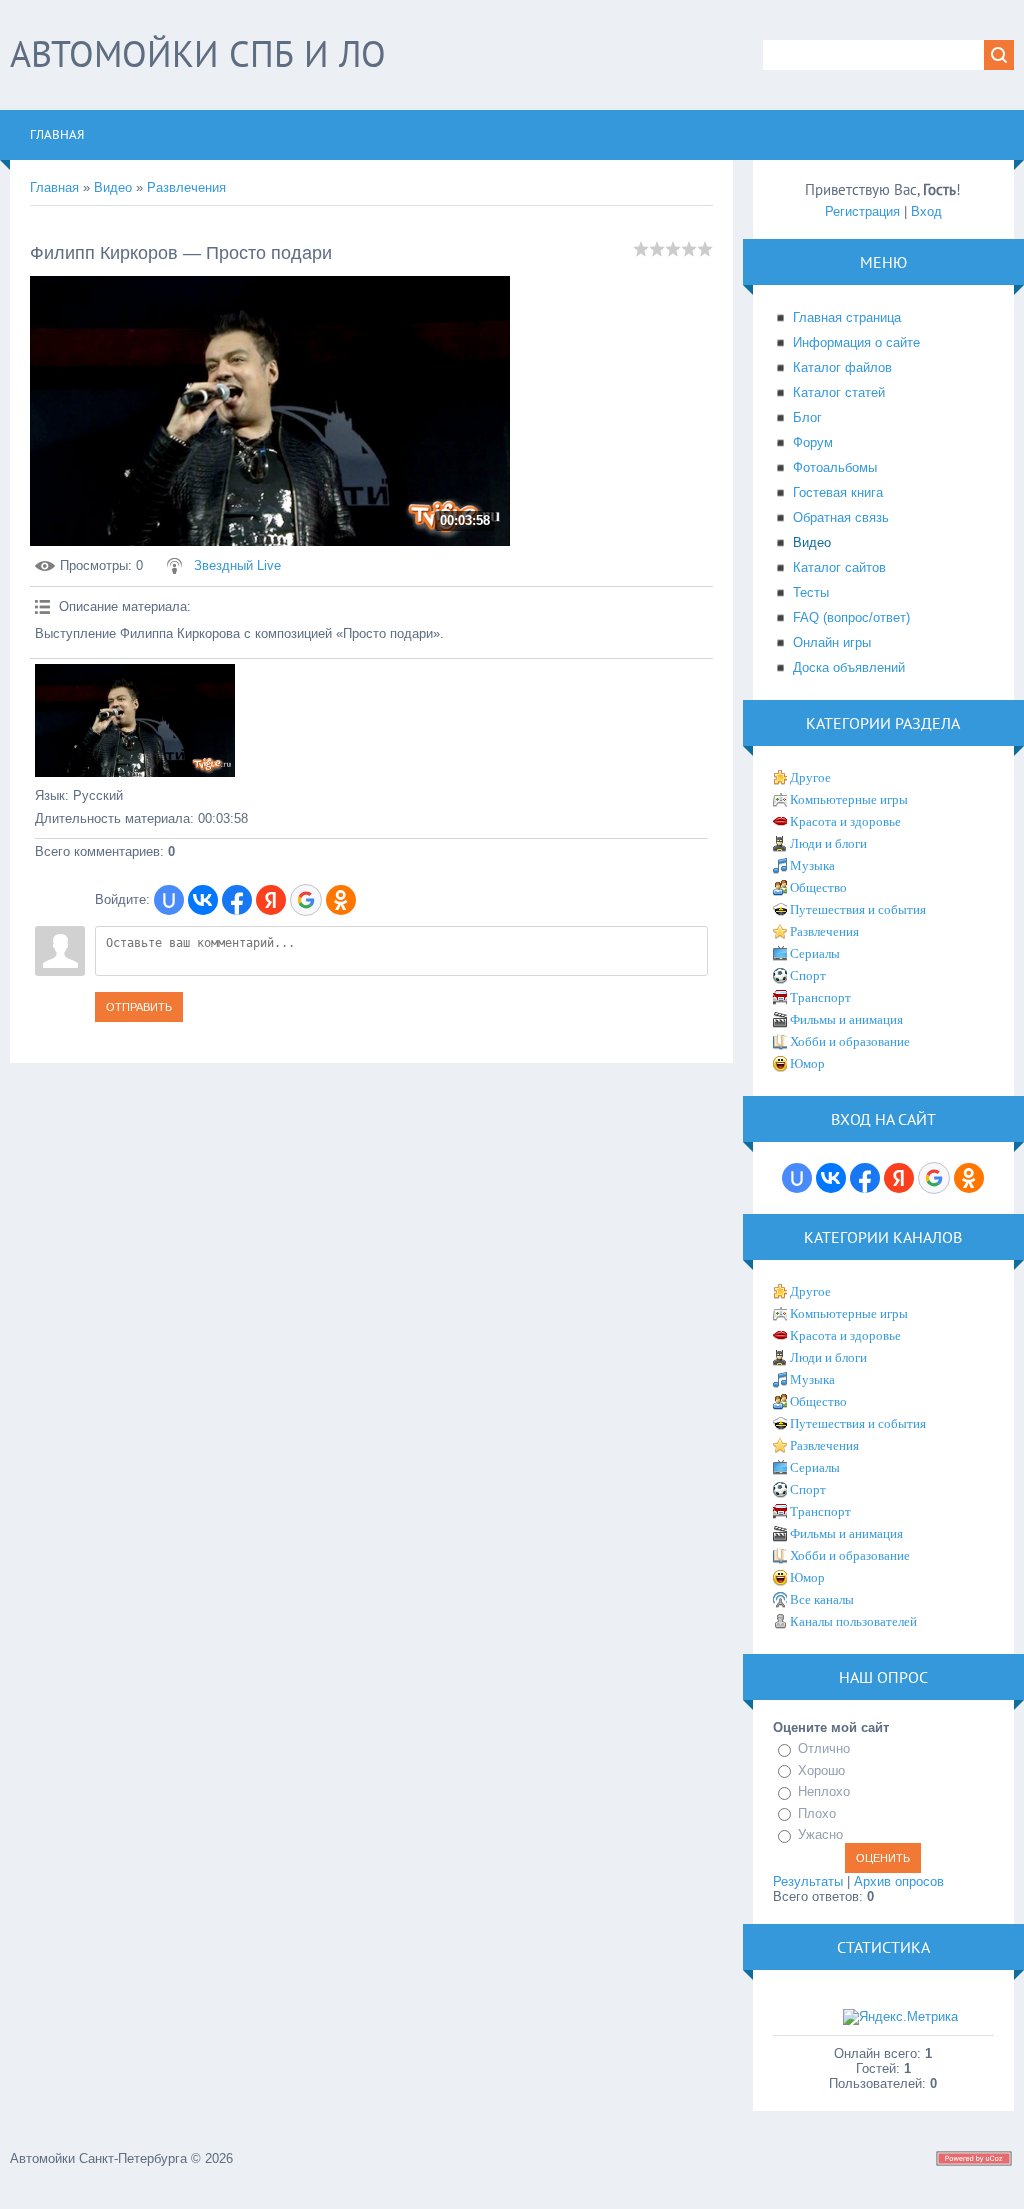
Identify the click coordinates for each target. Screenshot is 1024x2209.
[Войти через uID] (169, 900)
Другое (810, 777)
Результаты (808, 1881)
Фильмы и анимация (846, 1019)
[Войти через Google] (306, 900)
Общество (818, 887)
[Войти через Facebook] (237, 900)
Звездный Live (237, 565)
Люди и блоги (828, 843)
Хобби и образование (850, 1041)
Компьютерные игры (849, 799)
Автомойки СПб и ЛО (198, 53)
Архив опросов (899, 1881)
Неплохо (824, 1791)
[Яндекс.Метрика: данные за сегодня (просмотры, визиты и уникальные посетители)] (900, 2017)
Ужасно (820, 1834)
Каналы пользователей (853, 1621)
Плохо (817, 1813)
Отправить (139, 1007)
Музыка (812, 865)
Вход (926, 211)
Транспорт (820, 997)
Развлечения (186, 187)
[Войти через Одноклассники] (341, 900)
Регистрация (862, 211)
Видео (113, 187)
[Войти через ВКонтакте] (203, 900)
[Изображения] (135, 720)
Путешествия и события (858, 909)
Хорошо (821, 1770)
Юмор (807, 1063)
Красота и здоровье (845, 821)
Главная (54, 187)
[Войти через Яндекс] (271, 900)
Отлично (824, 1748)
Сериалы (815, 953)
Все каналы (822, 1599)
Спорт (808, 975)
